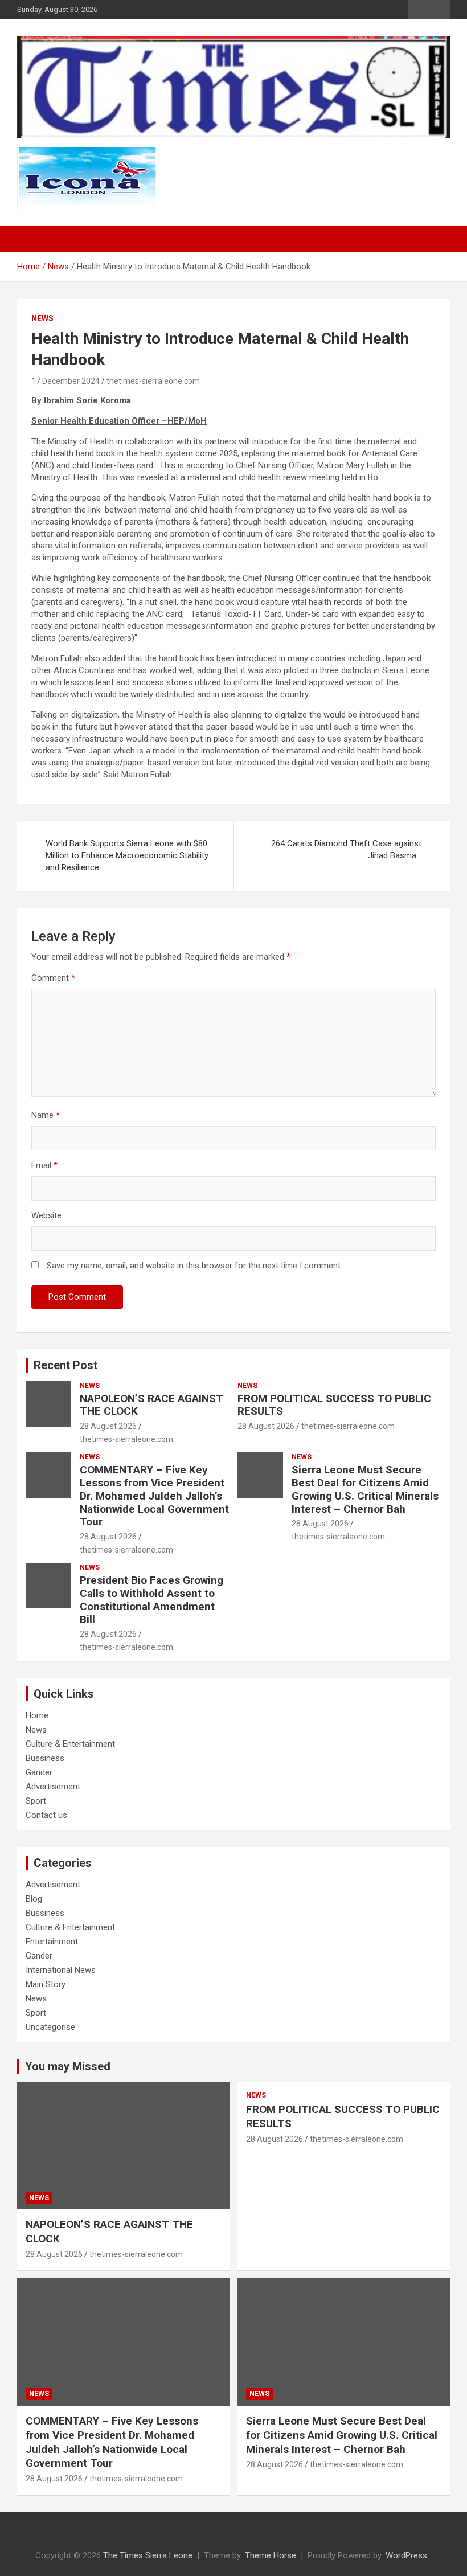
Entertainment (52, 1942)
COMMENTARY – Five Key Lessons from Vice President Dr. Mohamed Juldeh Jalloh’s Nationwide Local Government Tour (154, 1496)
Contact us (46, 1815)
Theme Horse (271, 2555)
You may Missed (68, 2066)
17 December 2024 (65, 381)
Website (46, 1215)
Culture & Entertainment (70, 1744)
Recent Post (65, 1365)
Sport (36, 1801)
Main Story (46, 1984)
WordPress (406, 2555)
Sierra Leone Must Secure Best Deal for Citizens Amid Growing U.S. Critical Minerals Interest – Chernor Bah (365, 1489)
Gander (39, 1772)
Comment (53, 978)
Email (44, 1165)
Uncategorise (50, 2027)
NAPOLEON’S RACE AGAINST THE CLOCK (151, 1405)
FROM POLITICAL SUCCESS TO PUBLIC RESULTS (334, 1405)
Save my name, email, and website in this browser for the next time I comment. (194, 1266)
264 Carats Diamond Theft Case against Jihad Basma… (346, 849)
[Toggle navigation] (31, 239)
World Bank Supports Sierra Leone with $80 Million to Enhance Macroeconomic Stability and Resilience (127, 855)
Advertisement (53, 1787)
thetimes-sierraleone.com (153, 381)
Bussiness (45, 1758)
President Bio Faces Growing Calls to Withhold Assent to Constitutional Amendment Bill (151, 1600)
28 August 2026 (108, 1426)
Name (46, 1115)
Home (37, 1715)
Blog (34, 1899)
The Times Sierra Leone (148, 2555)
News (42, 318)
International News (61, 1970)
